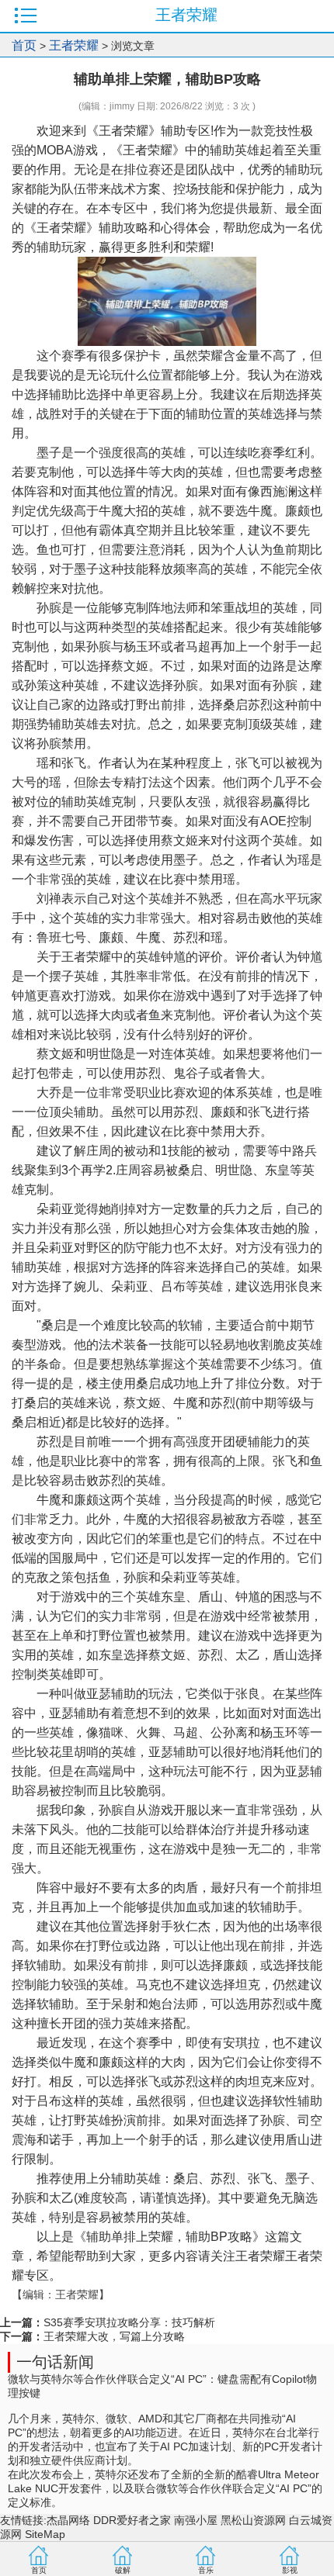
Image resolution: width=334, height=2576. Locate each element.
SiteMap (45, 2534)
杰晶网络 (68, 2520)
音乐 (206, 2570)
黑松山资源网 (253, 2520)
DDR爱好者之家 (132, 2520)
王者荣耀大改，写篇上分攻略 (114, 2336)
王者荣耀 (74, 45)
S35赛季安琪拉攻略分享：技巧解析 (129, 2322)
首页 (24, 45)
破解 (123, 2570)
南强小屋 (196, 2520)
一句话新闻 (55, 2362)
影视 (290, 2570)
